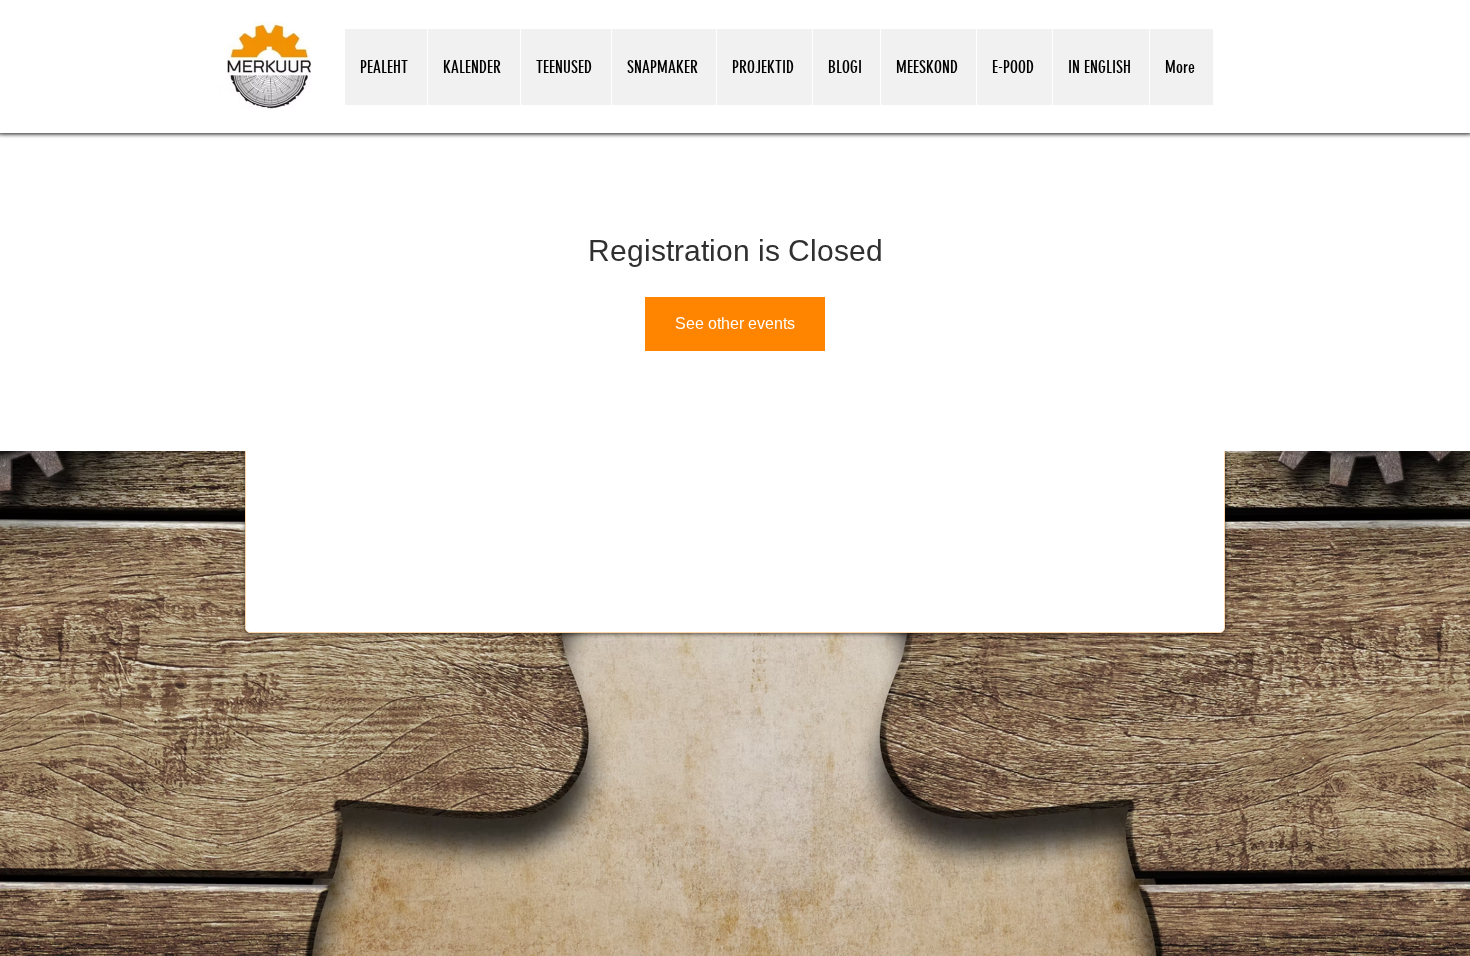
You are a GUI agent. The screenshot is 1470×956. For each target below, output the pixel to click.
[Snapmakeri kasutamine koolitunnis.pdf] (1147, 798)
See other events (735, 323)
